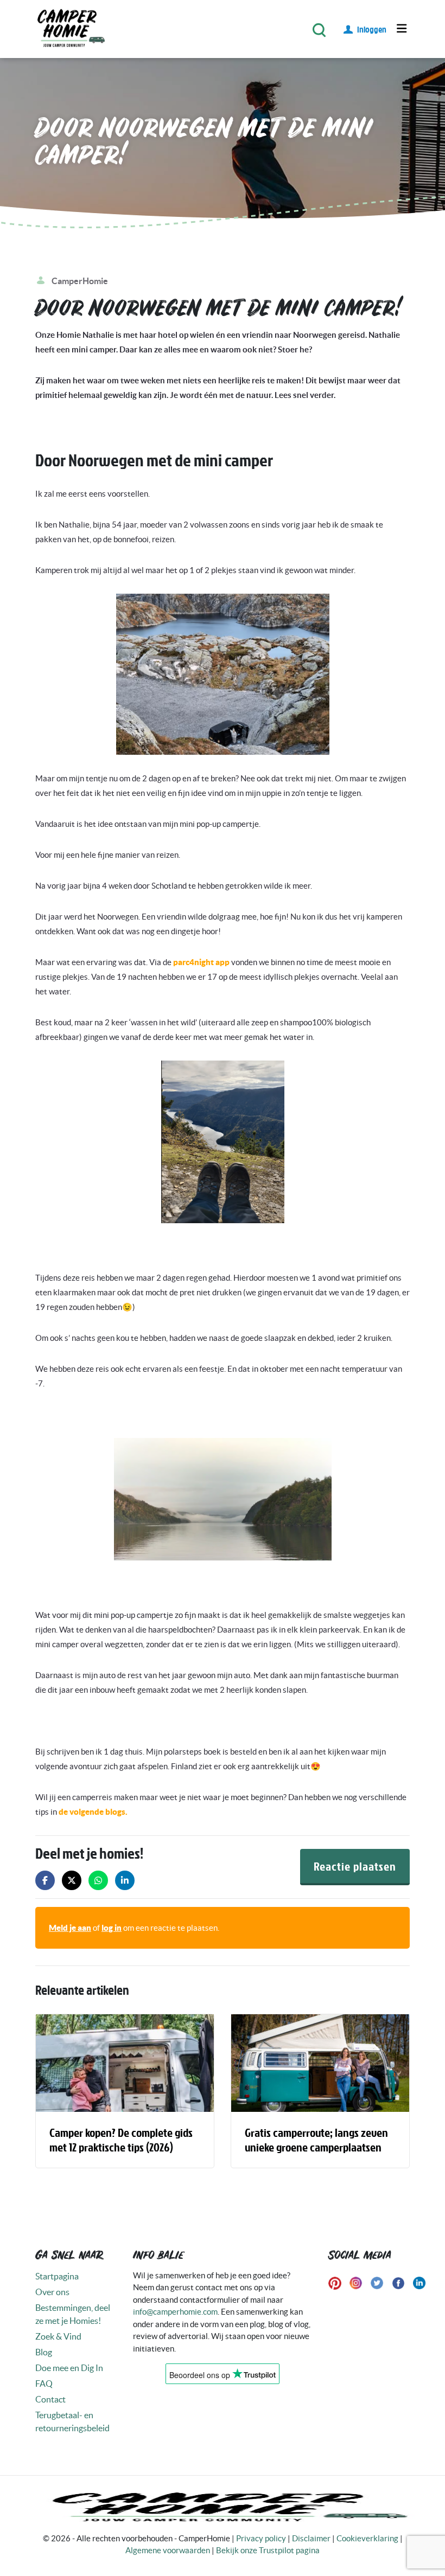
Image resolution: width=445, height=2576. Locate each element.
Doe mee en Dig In (69, 2368)
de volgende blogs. (93, 1812)
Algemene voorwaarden (168, 2550)
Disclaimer (311, 2538)
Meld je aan (70, 1928)
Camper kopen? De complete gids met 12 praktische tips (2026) (121, 2139)
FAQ (44, 2384)
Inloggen (372, 29)
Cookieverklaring (367, 2538)
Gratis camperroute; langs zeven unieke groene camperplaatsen (316, 2139)
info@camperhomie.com (175, 2312)
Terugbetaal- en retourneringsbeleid (72, 2421)
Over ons (52, 2292)
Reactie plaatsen (355, 1866)
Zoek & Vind (58, 2336)
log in (112, 1928)
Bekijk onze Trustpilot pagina (268, 2550)
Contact (50, 2399)
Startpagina (57, 2276)
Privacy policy (261, 2538)
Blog (44, 2352)
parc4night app (201, 962)
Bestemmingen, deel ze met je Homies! (73, 2314)
